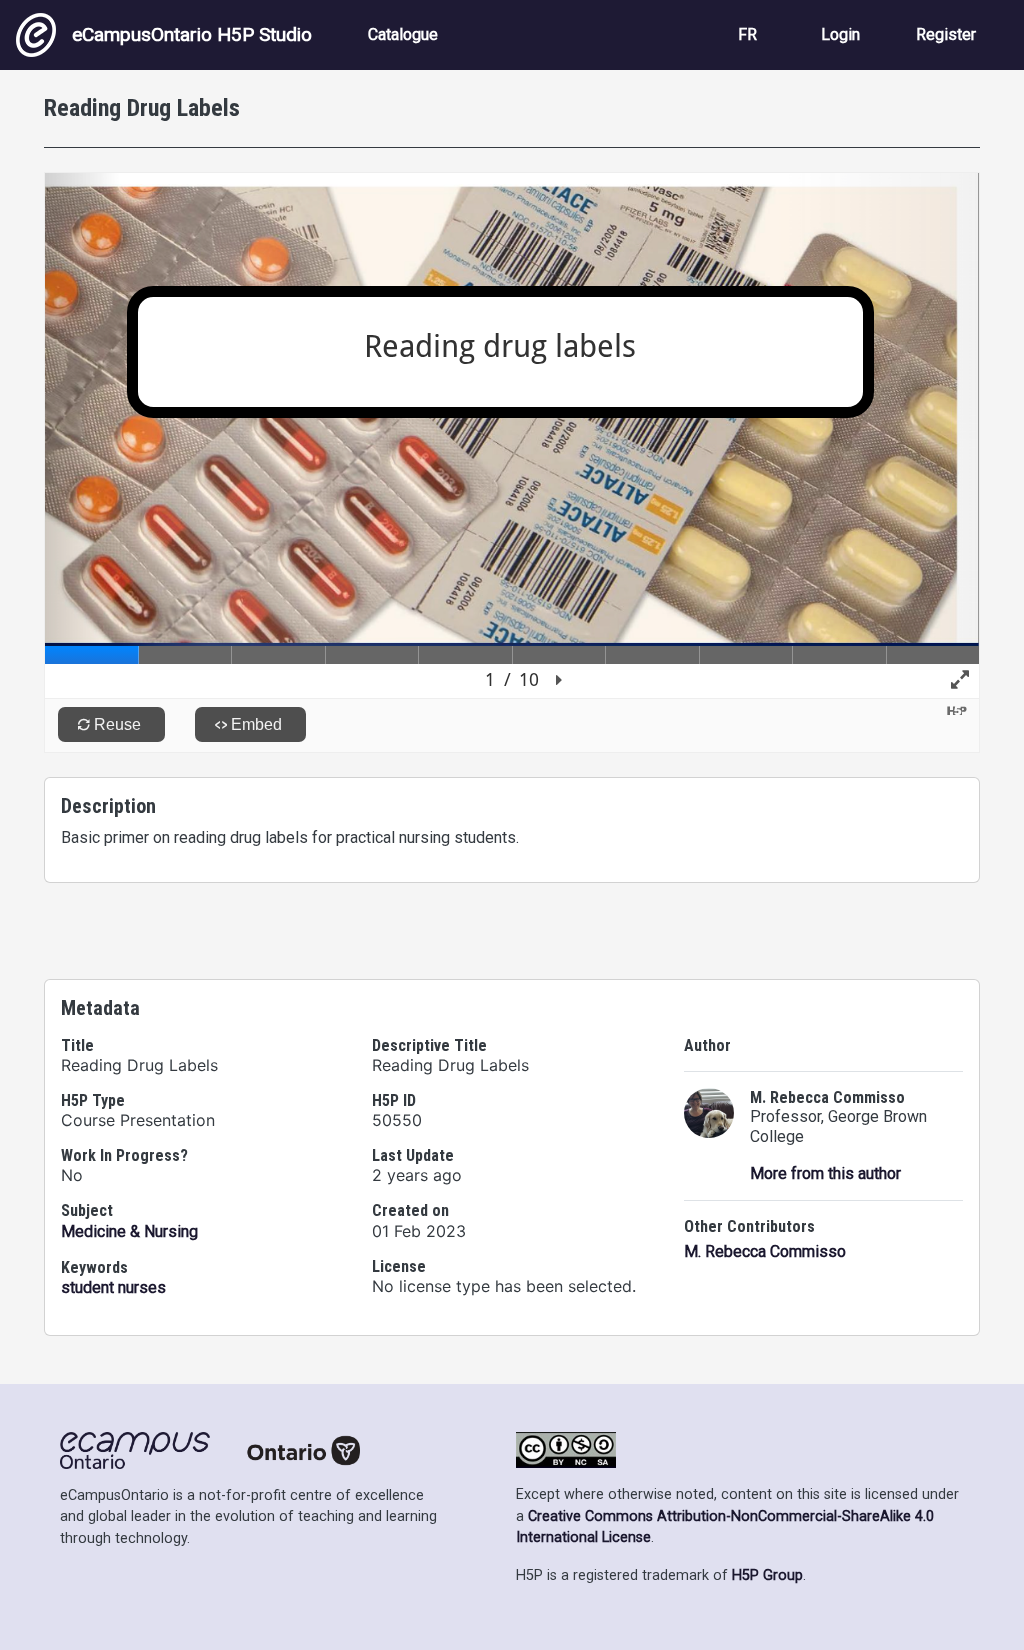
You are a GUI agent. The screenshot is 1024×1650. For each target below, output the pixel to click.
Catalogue (403, 34)
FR (747, 34)
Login (840, 34)
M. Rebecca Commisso (765, 1251)
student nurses (113, 1287)
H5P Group (767, 1575)
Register (946, 34)
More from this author (825, 1173)
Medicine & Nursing (129, 1231)
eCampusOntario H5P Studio (192, 34)
